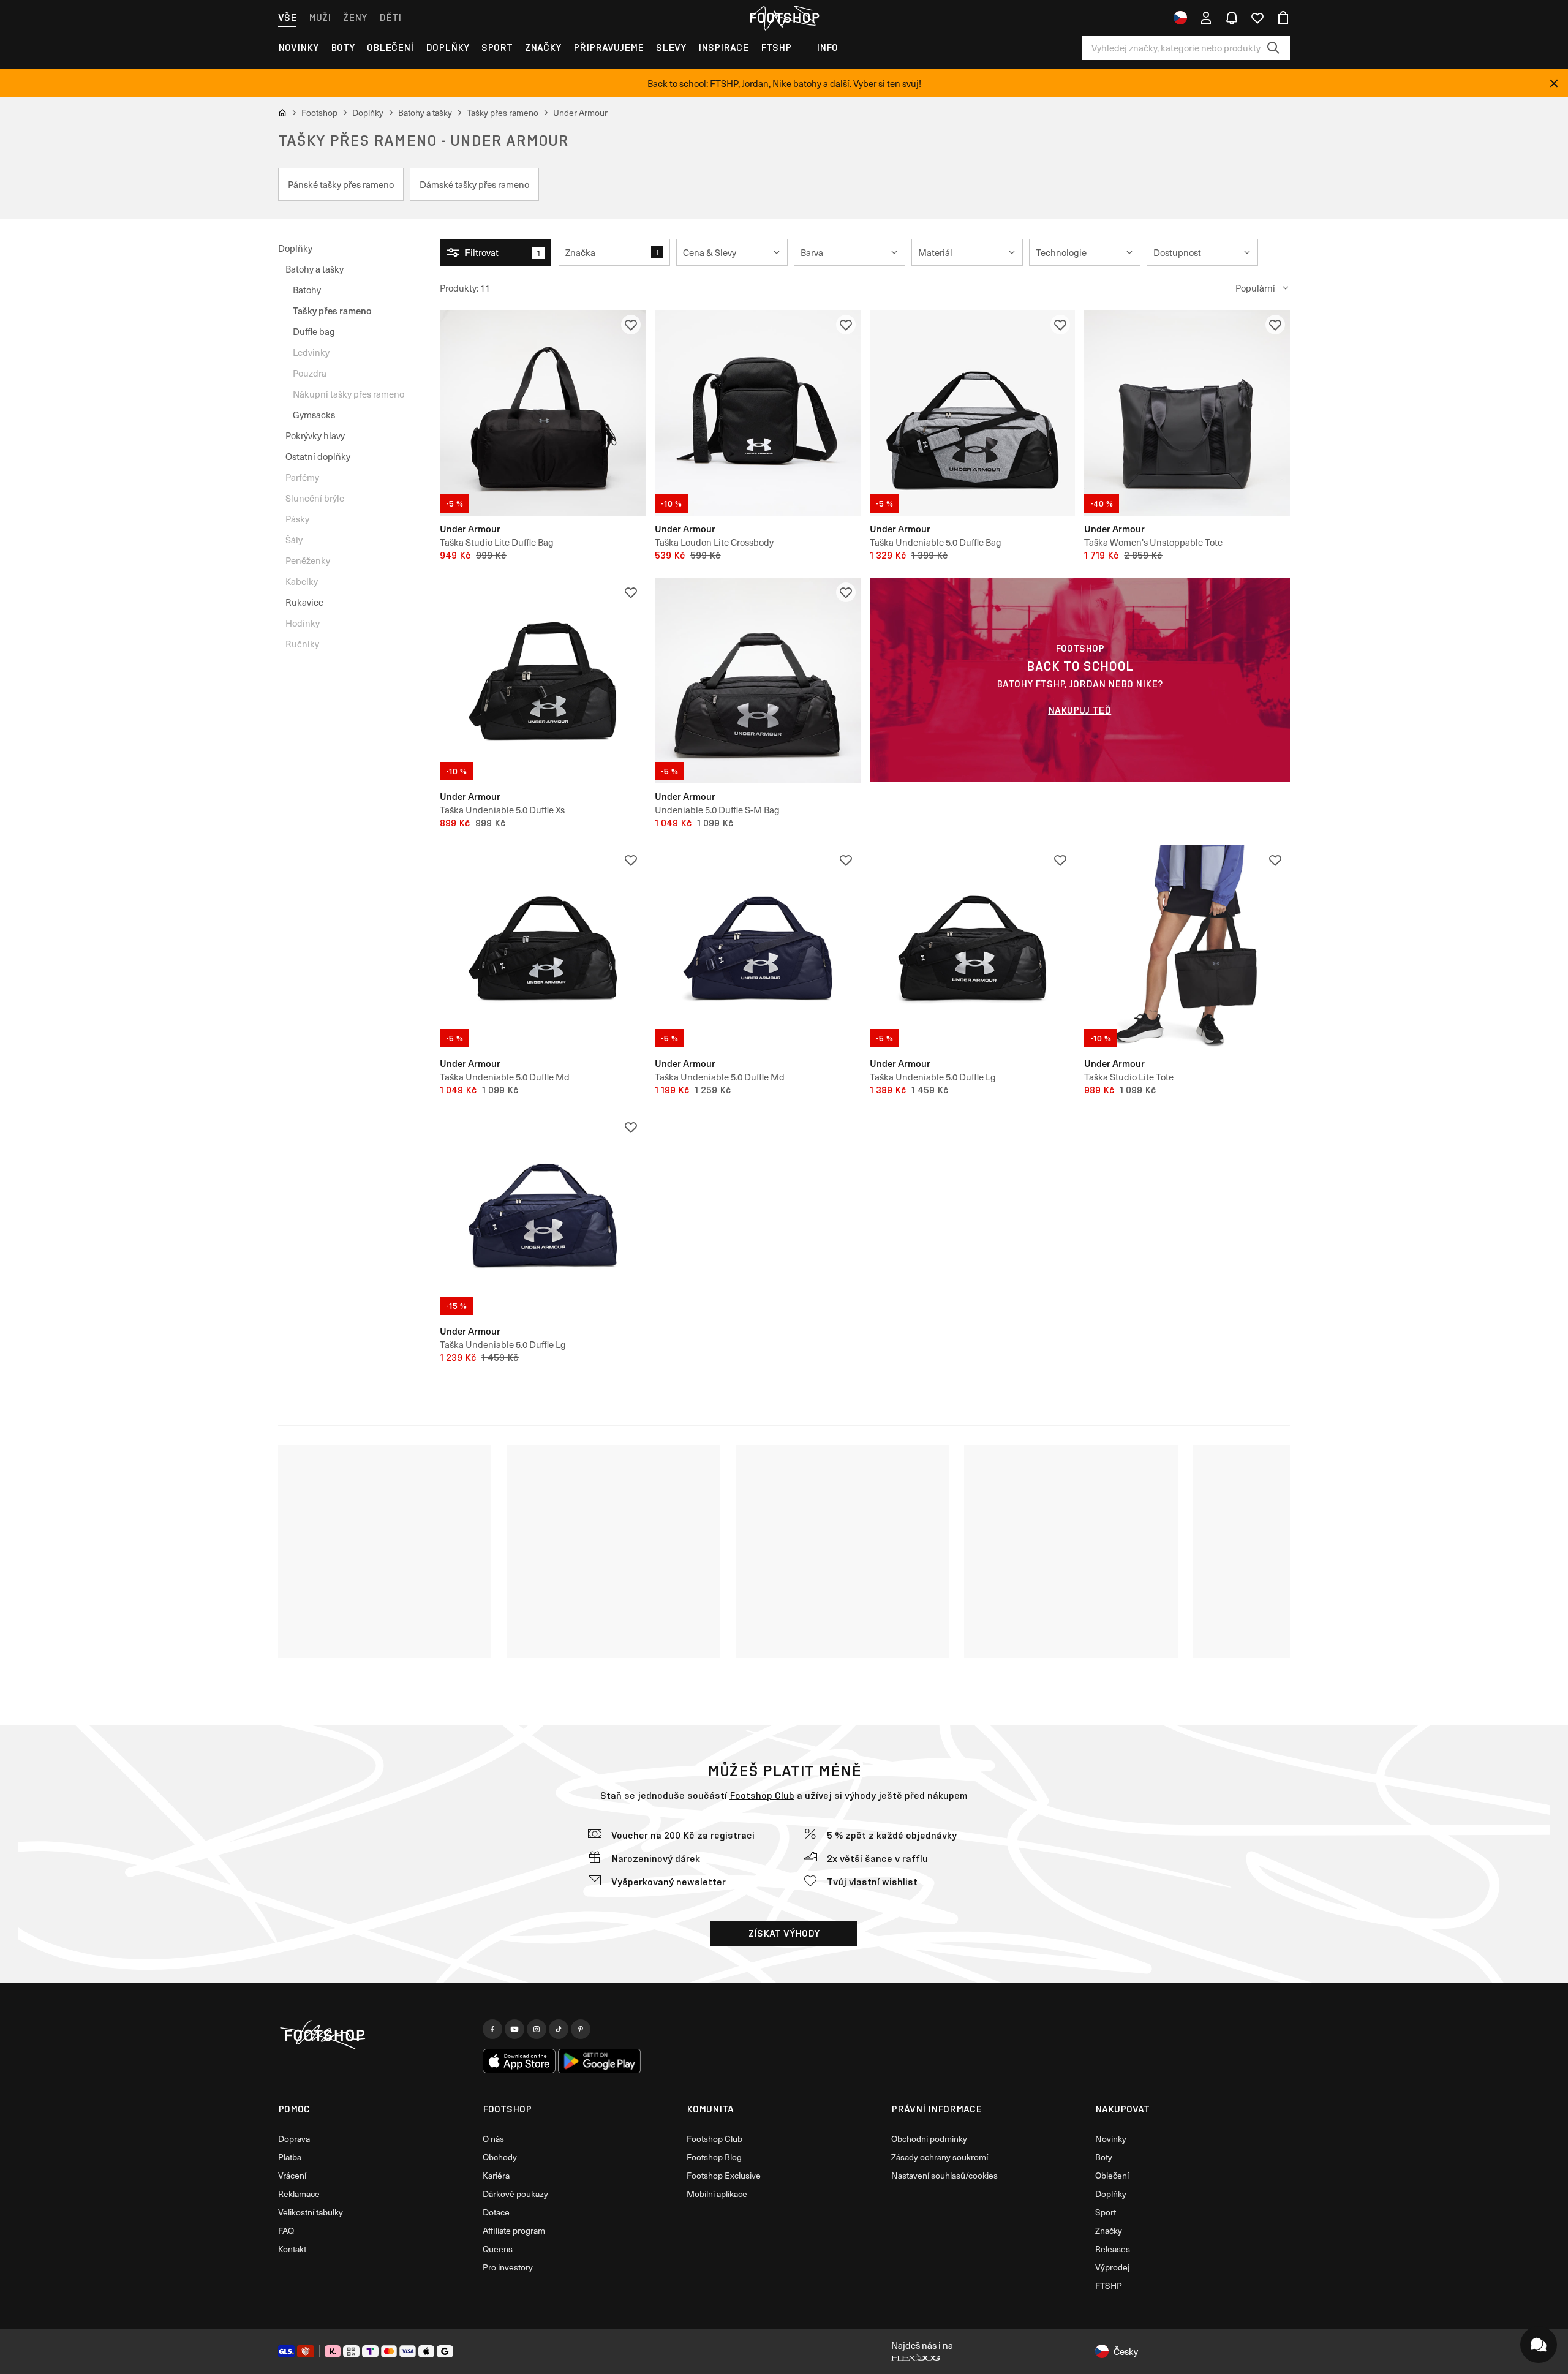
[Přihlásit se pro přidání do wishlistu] (631, 325)
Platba (290, 2157)
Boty (343, 47)
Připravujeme (609, 47)
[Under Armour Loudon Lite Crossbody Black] (758, 413)
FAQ (286, 2230)
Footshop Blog (714, 2157)
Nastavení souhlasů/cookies (944, 2175)
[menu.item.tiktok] (559, 2029)
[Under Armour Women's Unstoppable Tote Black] (1187, 413)
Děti (390, 17)
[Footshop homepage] (784, 18)
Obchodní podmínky (929, 2138)
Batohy (307, 290)
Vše (287, 17)
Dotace (496, 2212)
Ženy (355, 17)
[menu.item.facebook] (492, 2029)
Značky (543, 47)
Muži (320, 17)
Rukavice (304, 602)
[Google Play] (599, 2061)
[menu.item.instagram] (537, 2029)
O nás (493, 2138)
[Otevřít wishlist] (1257, 18)
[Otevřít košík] (1283, 18)
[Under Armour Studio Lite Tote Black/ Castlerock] (1187, 948)
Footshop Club (762, 1796)
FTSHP (776, 47)
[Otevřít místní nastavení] (1180, 18)
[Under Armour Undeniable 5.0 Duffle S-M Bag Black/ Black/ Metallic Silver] (758, 680)
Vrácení (292, 2175)
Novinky (298, 47)
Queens (498, 2249)
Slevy (671, 47)
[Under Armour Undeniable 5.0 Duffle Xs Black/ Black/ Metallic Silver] (543, 680)
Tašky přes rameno (332, 310)
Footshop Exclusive (724, 2175)
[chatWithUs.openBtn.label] (1539, 2345)
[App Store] (519, 2061)
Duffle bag (314, 331)
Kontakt (292, 2249)
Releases (1113, 2249)
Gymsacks (314, 415)
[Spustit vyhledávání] (1273, 48)
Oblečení (390, 47)
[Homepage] (375, 2035)
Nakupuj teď (1080, 710)
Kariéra (496, 2175)
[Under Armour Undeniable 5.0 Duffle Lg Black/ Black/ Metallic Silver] (973, 948)
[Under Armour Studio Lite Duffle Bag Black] (543, 413)
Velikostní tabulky (311, 2212)
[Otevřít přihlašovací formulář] (1206, 18)
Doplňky (447, 47)
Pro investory (508, 2267)
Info (827, 47)
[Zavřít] (1554, 83)
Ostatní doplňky (318, 456)
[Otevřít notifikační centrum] (1232, 18)
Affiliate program (514, 2230)
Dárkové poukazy (515, 2194)
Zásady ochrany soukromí (940, 2157)
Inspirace (723, 47)
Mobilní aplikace (717, 2194)
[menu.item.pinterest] (581, 2029)
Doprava (294, 2138)
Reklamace (299, 2194)
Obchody (500, 2157)
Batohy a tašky (315, 269)
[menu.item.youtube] (514, 2029)
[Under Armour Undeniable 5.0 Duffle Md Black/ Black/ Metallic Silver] (543, 948)
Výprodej (1112, 2267)
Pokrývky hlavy (315, 435)
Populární (1255, 288)
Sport (497, 47)
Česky (1126, 2351)
